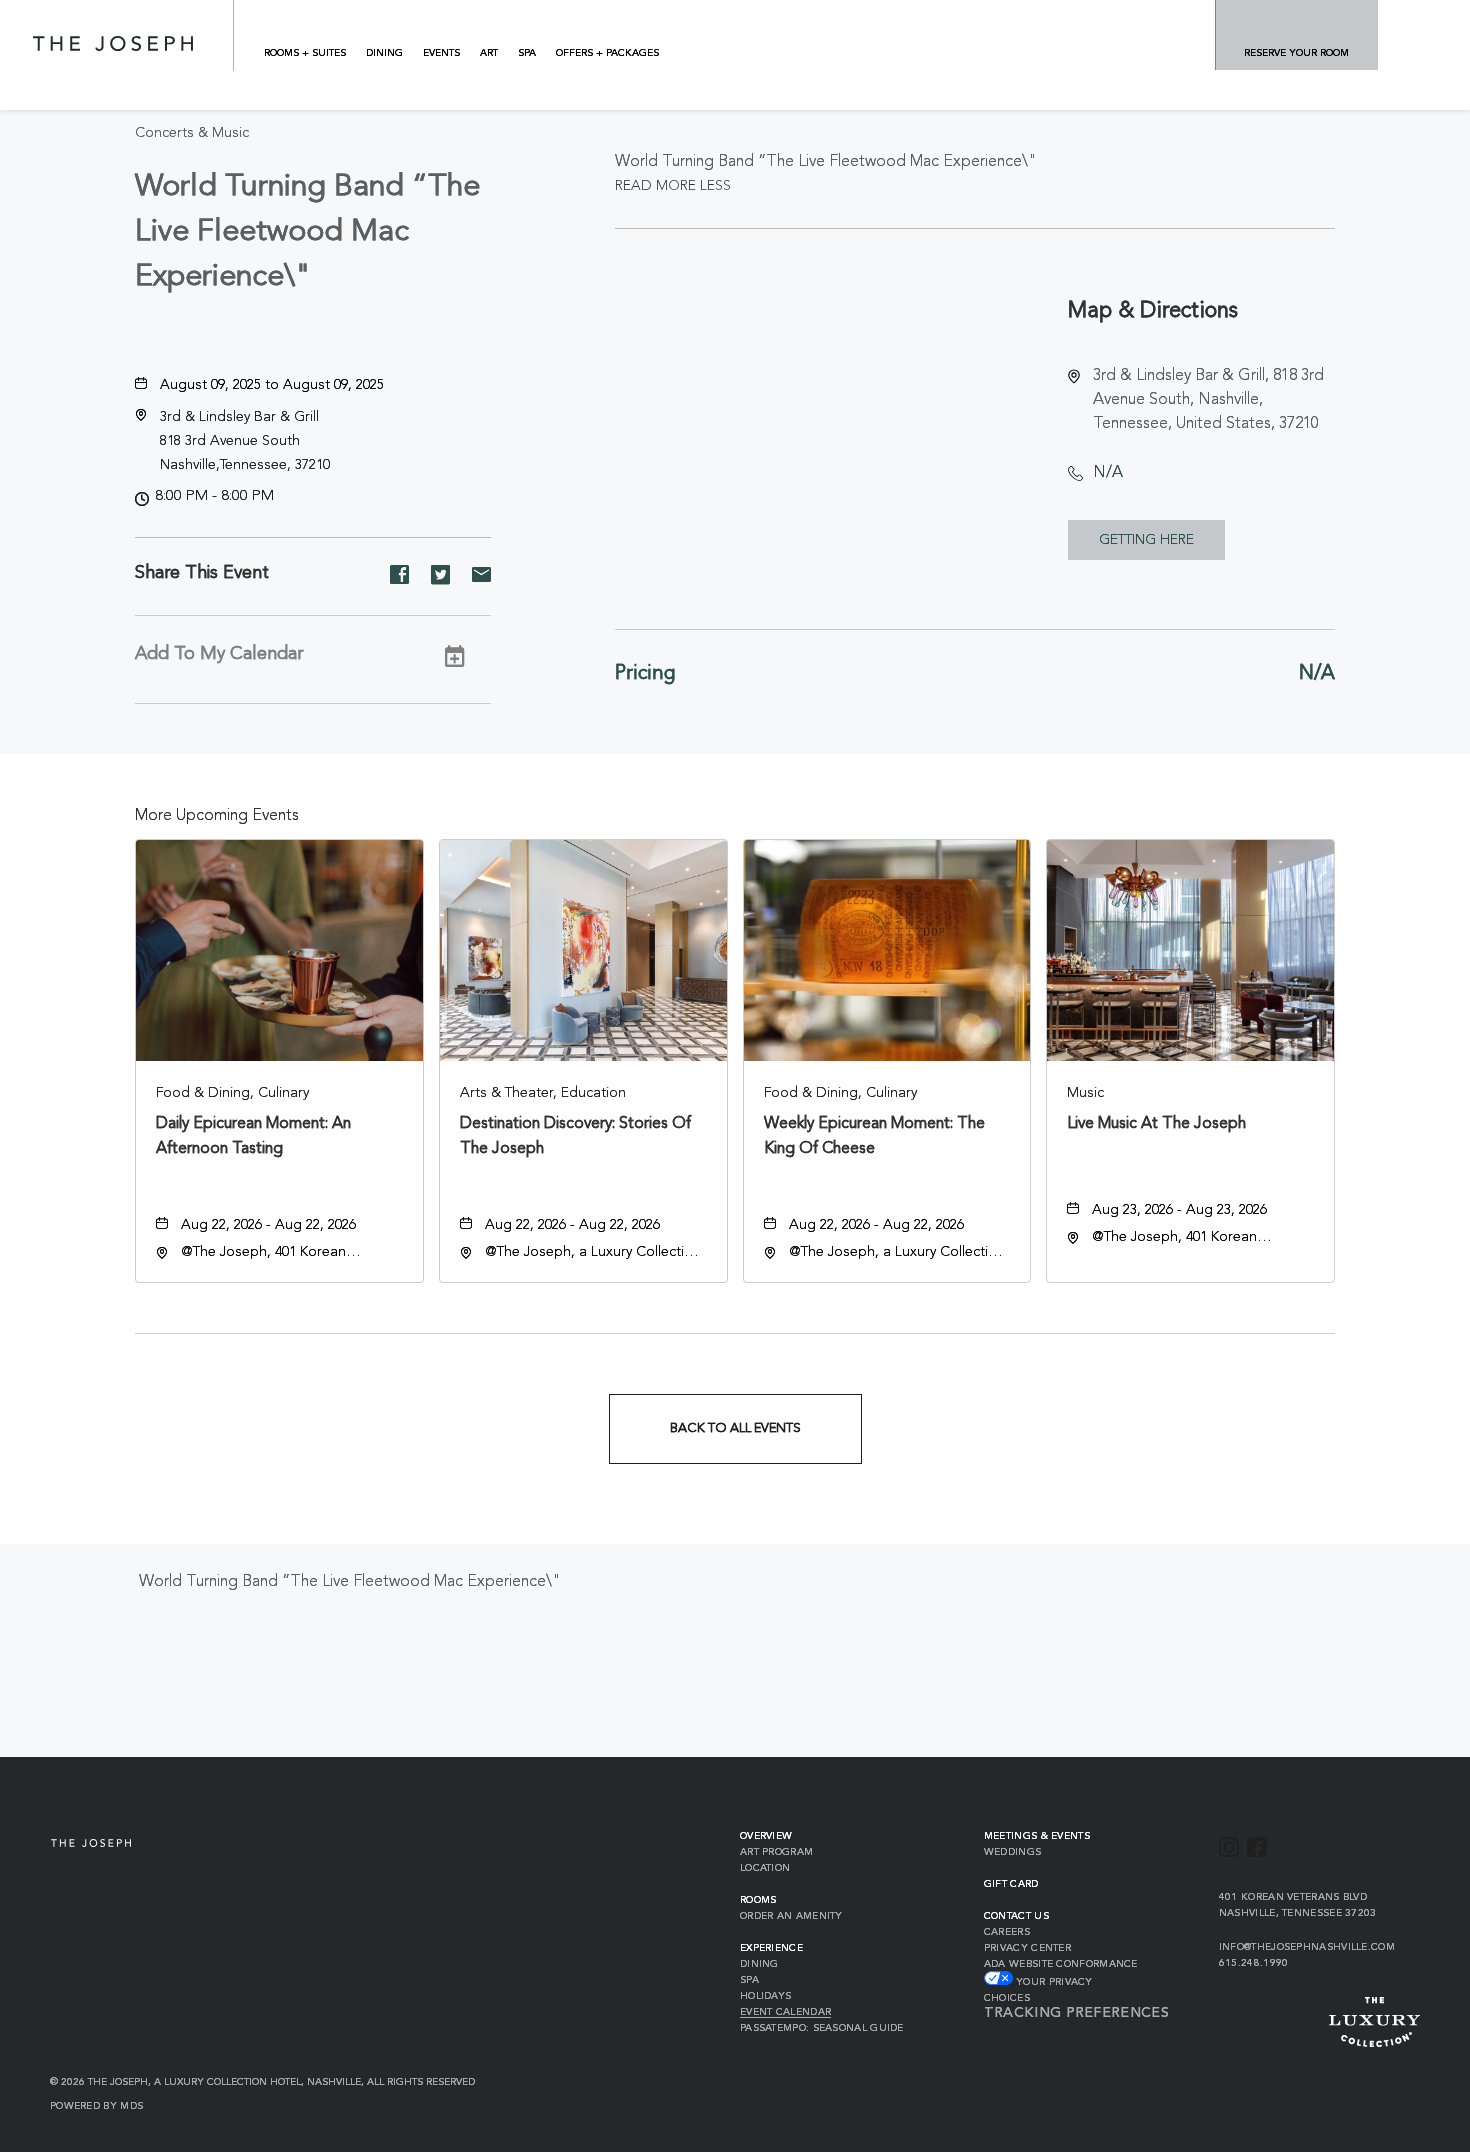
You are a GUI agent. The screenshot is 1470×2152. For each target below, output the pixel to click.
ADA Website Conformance (1061, 1964)
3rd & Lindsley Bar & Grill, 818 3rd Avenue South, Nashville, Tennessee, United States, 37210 (1208, 400)
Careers (1007, 1932)
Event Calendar (785, 2012)
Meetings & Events (1037, 1836)
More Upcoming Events (217, 816)
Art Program (776, 1852)
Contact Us (1016, 1916)
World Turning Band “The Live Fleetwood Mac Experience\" (307, 232)
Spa (749, 1980)
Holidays (765, 1996)
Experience (771, 1948)
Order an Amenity (791, 1916)
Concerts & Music (192, 133)
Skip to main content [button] (92, 15)
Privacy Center (1027, 1948)
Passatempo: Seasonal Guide (822, 2028)
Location (765, 1868)
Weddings (1012, 1852)
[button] (245, 441)
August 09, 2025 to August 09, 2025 (272, 385)
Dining (759, 1964)
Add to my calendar (219, 654)
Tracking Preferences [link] (1076, 2013)
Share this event (202, 573)
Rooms (758, 1900)
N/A (1108, 473)
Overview (766, 1836)
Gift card (1011, 1884)
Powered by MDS (96, 2106)
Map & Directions (1153, 311)
